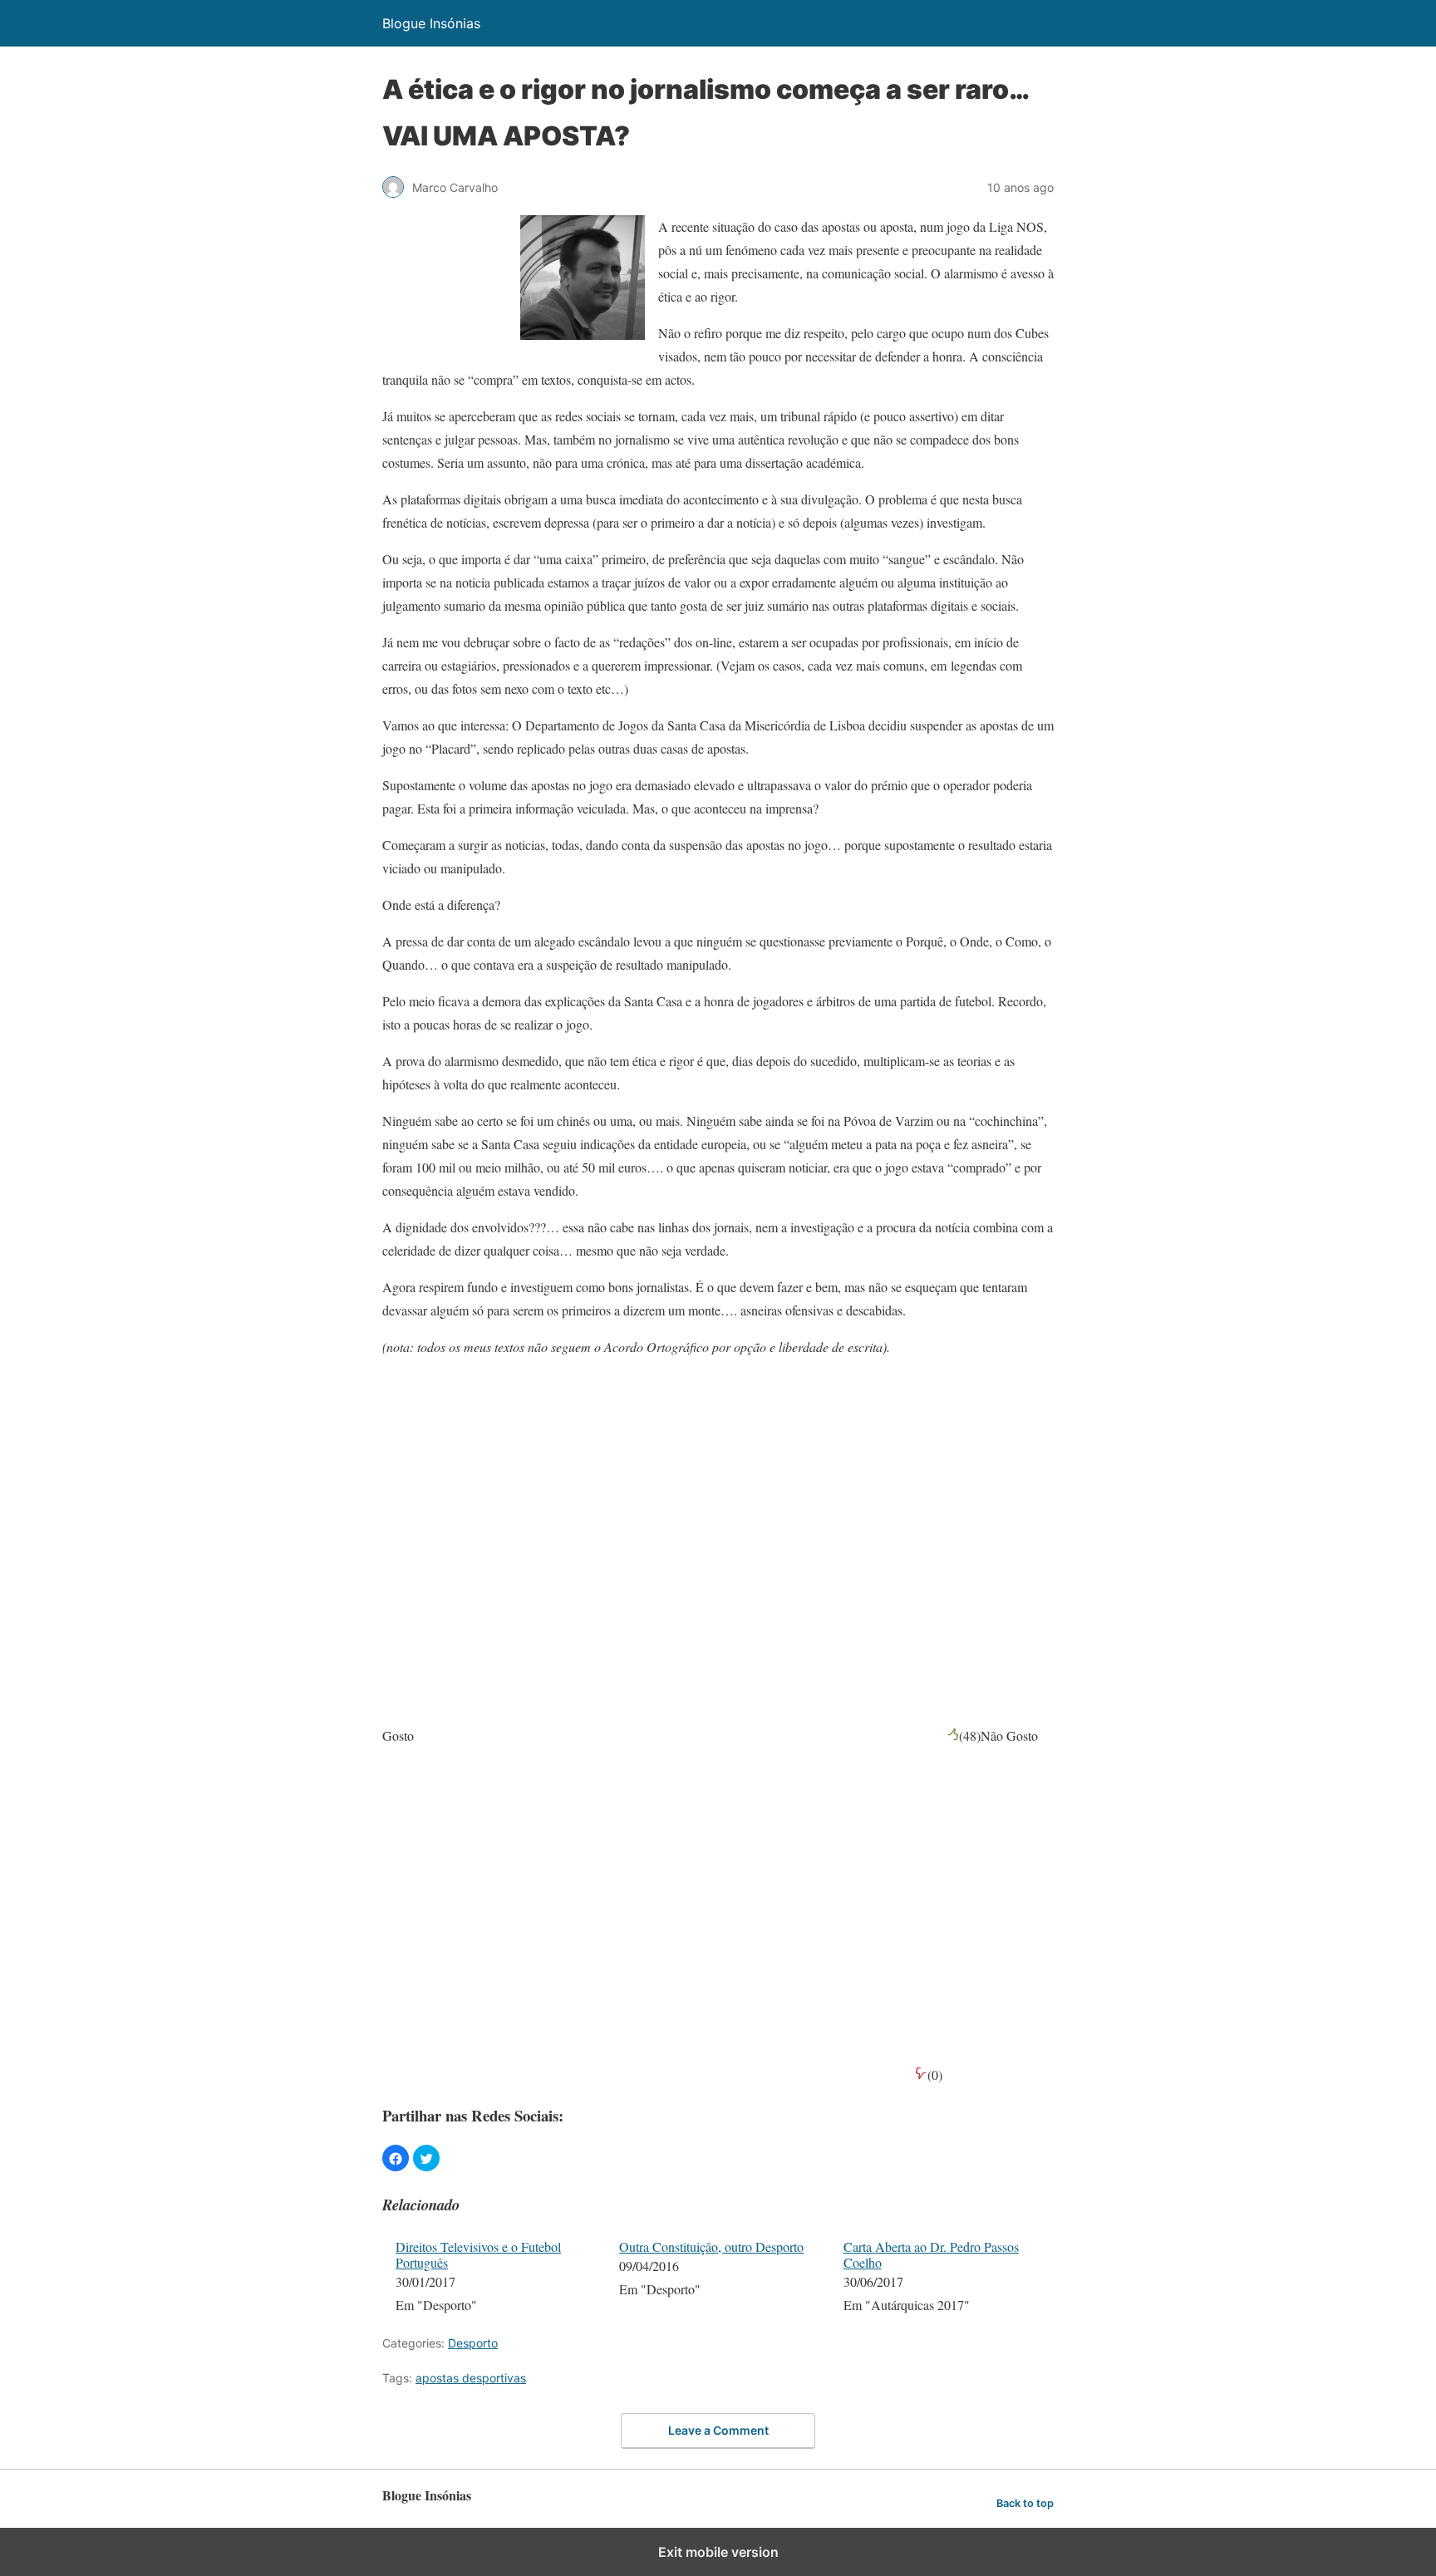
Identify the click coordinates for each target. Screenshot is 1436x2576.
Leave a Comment (718, 2430)
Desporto (473, 2343)
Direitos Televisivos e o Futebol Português (478, 2254)
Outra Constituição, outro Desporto (711, 2247)
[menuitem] (497, 2278)
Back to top (1025, 2503)
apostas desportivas (471, 2378)
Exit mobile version (718, 2552)
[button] (396, 2158)
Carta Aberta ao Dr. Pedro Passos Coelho (931, 2254)
